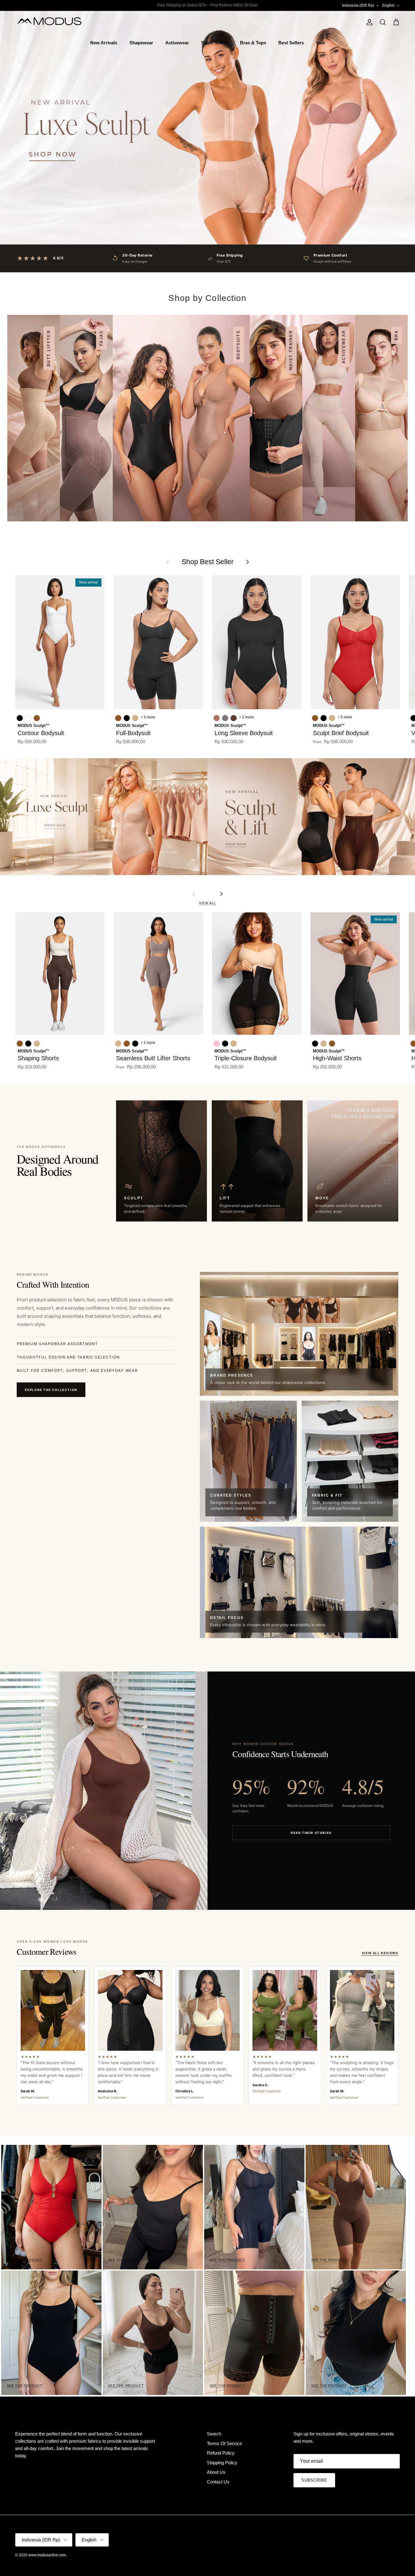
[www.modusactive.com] (53, 22)
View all (207, 903)
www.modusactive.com (47, 2555)
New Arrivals (104, 43)
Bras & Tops (253, 43)
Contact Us (218, 2482)
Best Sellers (291, 43)
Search (214, 2434)
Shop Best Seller (208, 562)
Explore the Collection (51, 1390)
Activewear (177, 43)
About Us (216, 2472)
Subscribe (314, 2480)
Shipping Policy (222, 2463)
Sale (321, 43)
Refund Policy (221, 2453)
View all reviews (380, 1953)
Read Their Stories (311, 1833)
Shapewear (141, 43)
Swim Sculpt (214, 43)
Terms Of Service (224, 2443)
